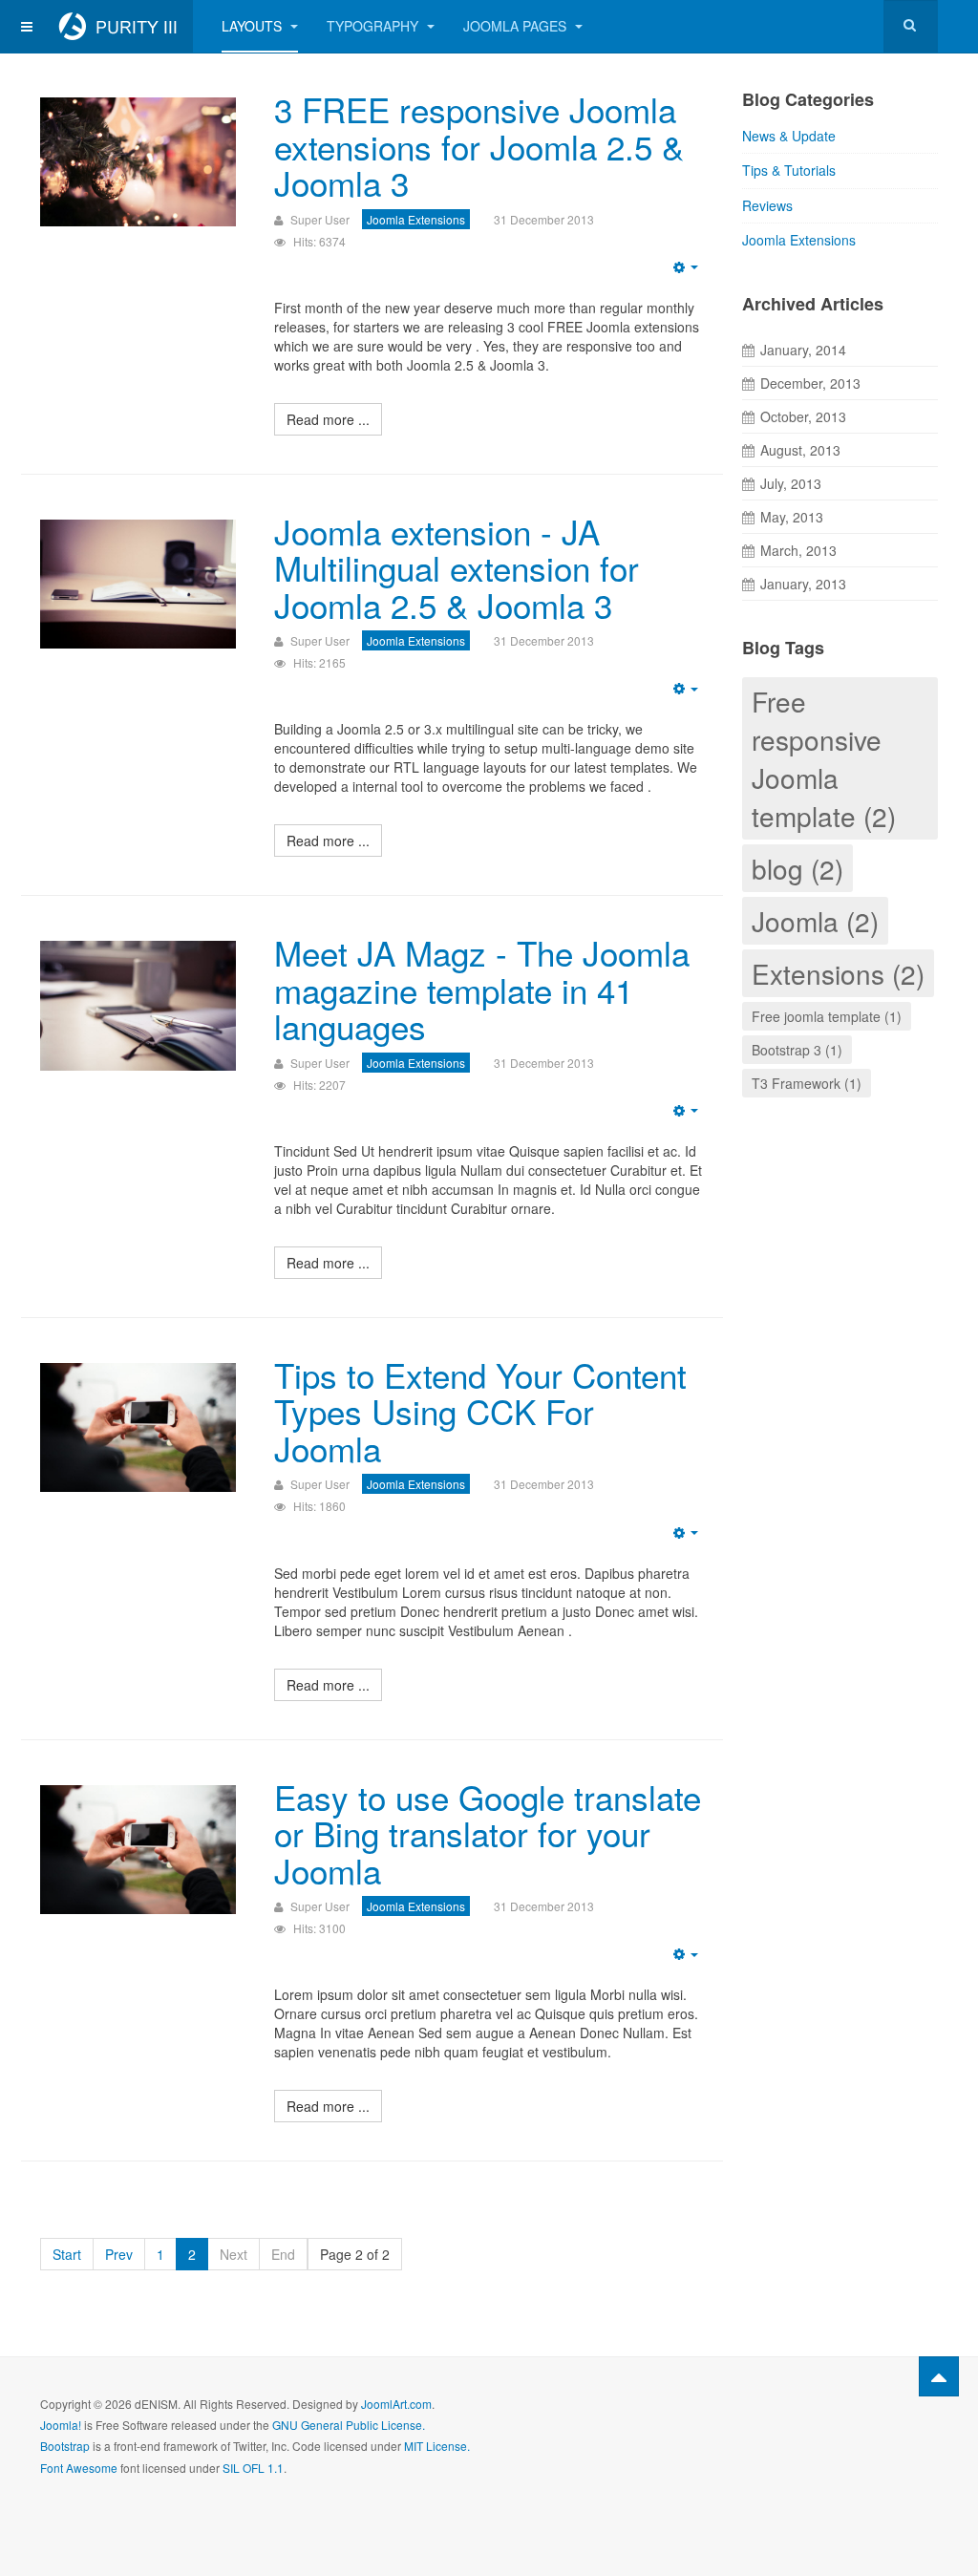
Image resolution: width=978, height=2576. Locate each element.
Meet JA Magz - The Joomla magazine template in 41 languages (482, 989)
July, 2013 (791, 483)
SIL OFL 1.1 (253, 2468)
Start (67, 2254)
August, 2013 (800, 450)
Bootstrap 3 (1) (797, 1050)
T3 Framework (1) (807, 1083)
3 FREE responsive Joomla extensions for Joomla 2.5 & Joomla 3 (479, 146)
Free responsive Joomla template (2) (824, 758)
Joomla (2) (815, 921)
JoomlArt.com (396, 2404)
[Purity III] (117, 26)
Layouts (254, 26)
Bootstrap (65, 2446)
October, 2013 (803, 416)
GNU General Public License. (349, 2425)
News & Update (789, 136)
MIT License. (437, 2446)
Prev (119, 2254)
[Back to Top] (939, 2376)
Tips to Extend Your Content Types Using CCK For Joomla (480, 1411)
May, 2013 (792, 517)
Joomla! (61, 2425)
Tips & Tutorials (789, 170)
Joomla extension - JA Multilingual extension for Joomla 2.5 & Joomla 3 (457, 568)
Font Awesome (79, 2468)
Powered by (851, 2419)
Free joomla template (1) (827, 1016)
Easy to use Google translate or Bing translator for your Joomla (488, 1833)
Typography (374, 26)
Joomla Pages (517, 26)
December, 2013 (810, 383)
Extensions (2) (838, 973)
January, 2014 (803, 350)
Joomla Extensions (799, 240)
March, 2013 (798, 550)
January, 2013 (803, 584)
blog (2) (797, 868)
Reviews (767, 205)
